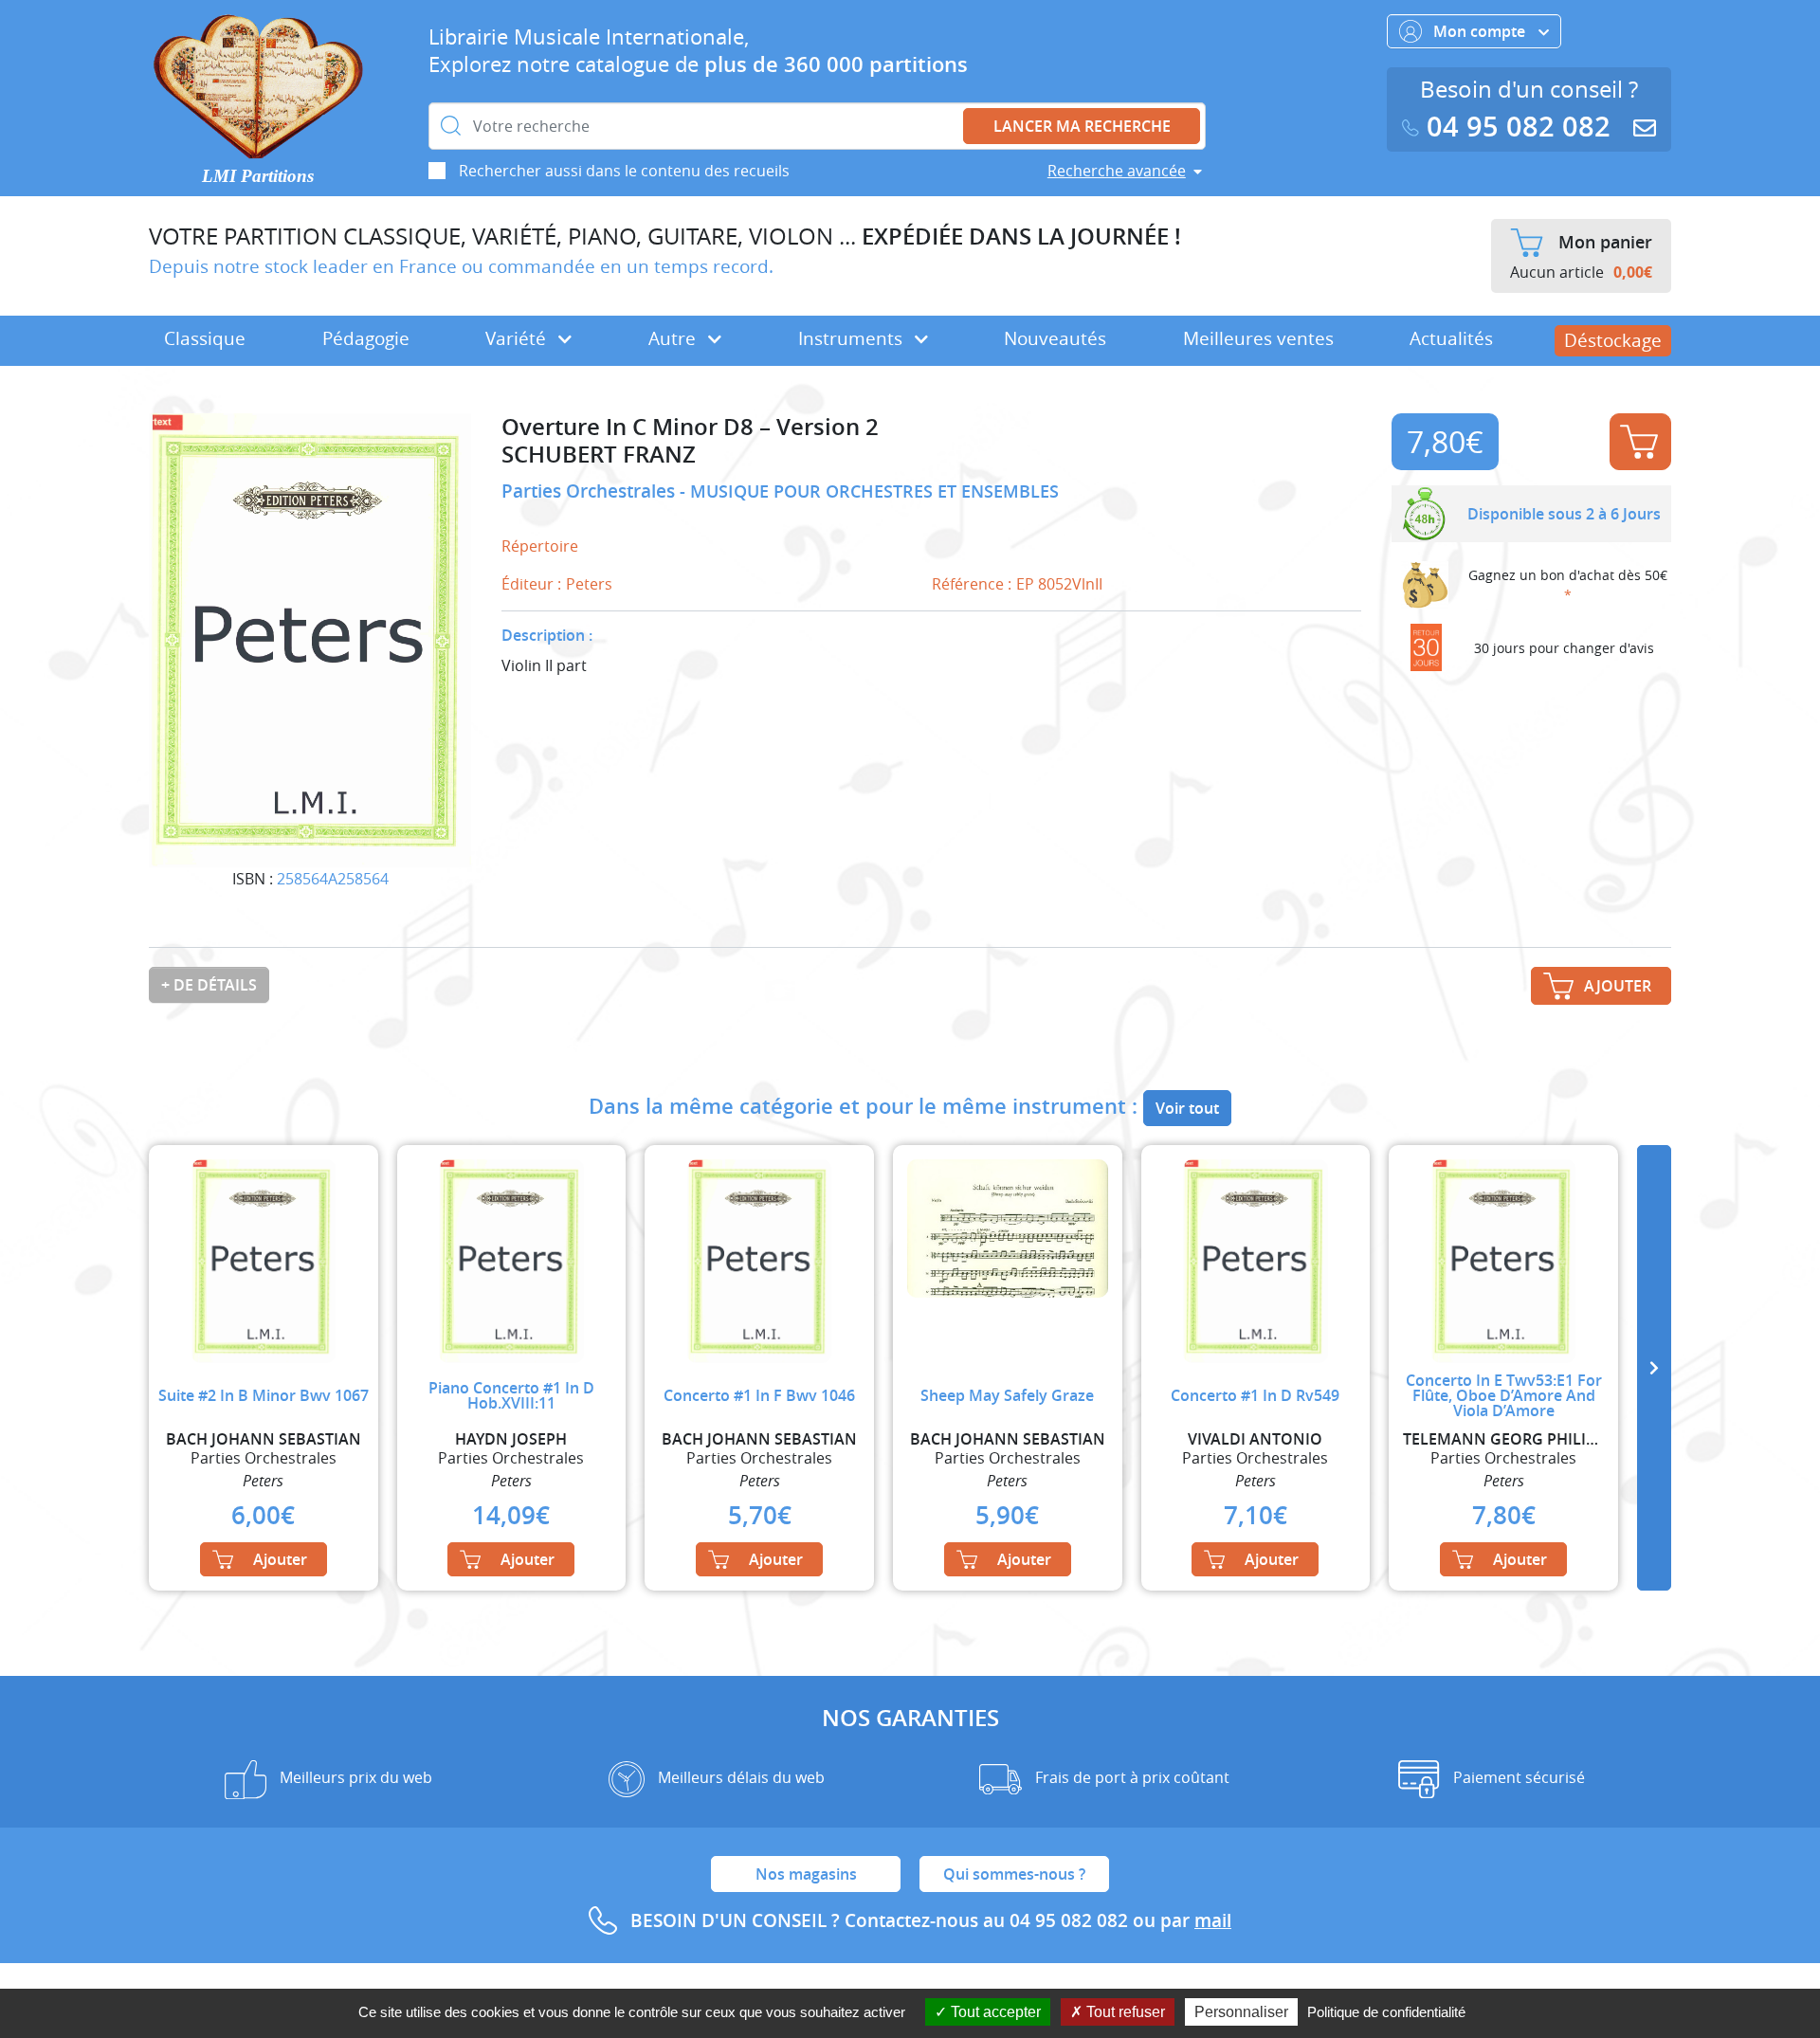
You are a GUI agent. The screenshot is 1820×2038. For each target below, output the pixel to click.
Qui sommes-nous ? (1014, 1874)
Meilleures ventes (1258, 338)
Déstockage (1613, 340)
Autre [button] (674, 338)
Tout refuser (1124, 2012)
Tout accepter (994, 2012)
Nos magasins (806, 1874)
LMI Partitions (258, 176)
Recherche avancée (1117, 171)
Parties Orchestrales (591, 491)
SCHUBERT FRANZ (599, 455)
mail (1213, 1920)
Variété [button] (518, 338)
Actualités (1451, 338)
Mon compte (1481, 31)
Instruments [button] (853, 338)
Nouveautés (1055, 338)
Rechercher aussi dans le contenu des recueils (624, 171)
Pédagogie (366, 338)
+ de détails (209, 985)
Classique (205, 338)
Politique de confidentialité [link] (1386, 2012)
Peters (589, 584)
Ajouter (1640, 442)
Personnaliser (1241, 2012)
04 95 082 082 (1519, 127)
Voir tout (1187, 1108)
